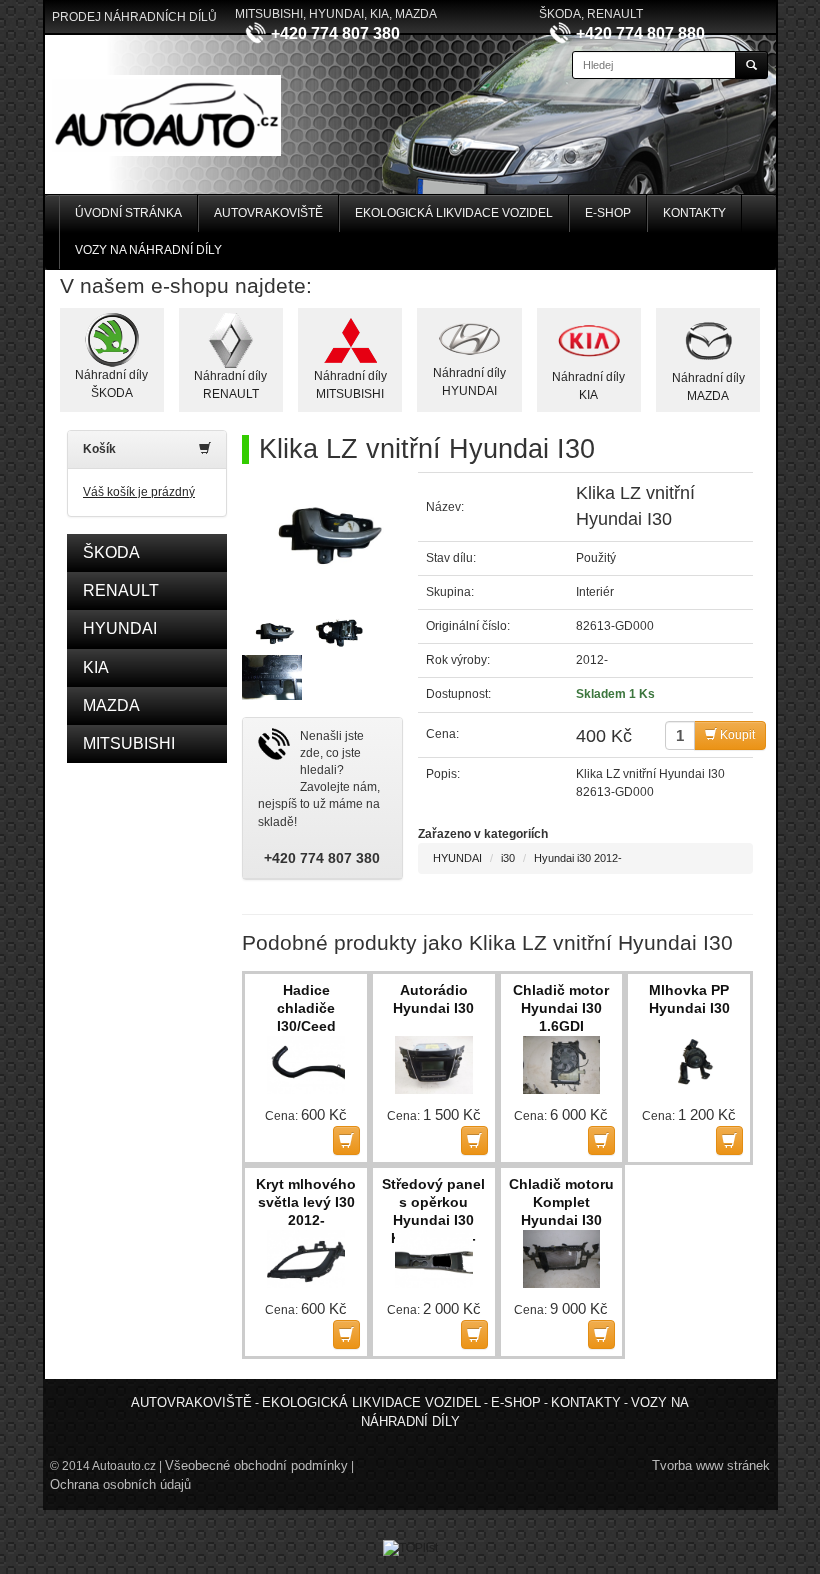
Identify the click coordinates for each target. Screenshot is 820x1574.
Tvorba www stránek (711, 1465)
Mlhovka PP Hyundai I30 (689, 999)
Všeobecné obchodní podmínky (256, 1465)
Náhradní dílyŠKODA (111, 383)
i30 (508, 858)
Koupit (736, 735)
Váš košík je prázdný (139, 492)
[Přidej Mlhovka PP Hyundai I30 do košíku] (729, 1140)
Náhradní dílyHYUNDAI (469, 381)
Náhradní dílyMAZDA (708, 386)
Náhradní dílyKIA (588, 385)
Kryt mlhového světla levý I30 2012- (306, 1202)
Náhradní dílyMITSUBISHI (350, 384)
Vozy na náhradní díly (148, 250)
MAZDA (111, 705)
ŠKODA (111, 552)
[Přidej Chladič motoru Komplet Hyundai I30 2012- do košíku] (601, 1334)
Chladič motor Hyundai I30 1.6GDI (561, 1008)
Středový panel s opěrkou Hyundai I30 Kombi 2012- (433, 1203)
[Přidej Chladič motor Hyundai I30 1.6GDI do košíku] (601, 1140)
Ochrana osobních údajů (120, 1484)
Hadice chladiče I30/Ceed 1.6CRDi (306, 1009)
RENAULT (121, 590)
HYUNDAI (120, 628)
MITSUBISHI (129, 743)
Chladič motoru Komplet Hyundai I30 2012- (561, 1203)
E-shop (608, 213)
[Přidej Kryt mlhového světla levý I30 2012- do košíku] (346, 1334)
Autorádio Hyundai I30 (433, 999)
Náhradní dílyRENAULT (230, 384)
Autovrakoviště (268, 213)
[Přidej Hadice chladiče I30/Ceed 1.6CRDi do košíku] (346, 1140)
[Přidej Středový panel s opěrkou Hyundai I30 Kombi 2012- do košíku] (474, 1334)
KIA (96, 667)
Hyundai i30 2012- (578, 858)
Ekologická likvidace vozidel (454, 213)
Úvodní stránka (128, 213)
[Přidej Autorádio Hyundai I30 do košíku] (474, 1140)
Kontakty (694, 213)
